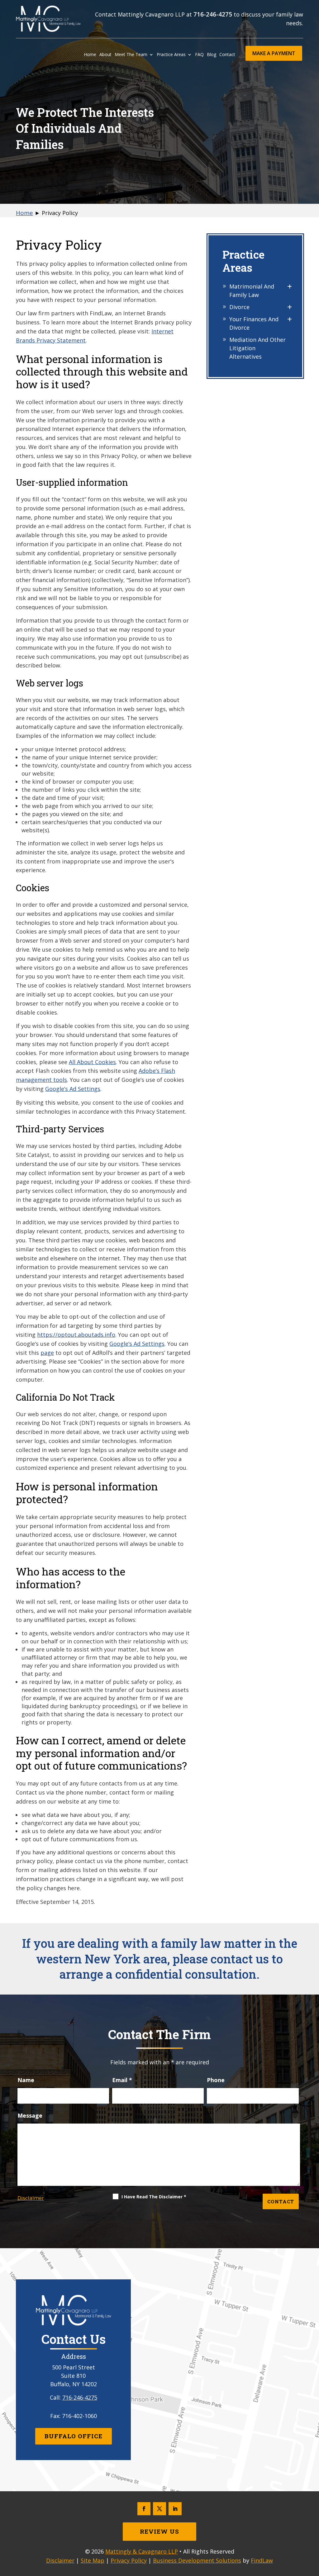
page (47, 1353)
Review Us (159, 2531)
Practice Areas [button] (171, 55)
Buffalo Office (74, 2436)
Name (26, 2080)
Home (90, 55)
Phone (216, 2080)
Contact (227, 55)
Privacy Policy (129, 2560)
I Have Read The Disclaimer (154, 2197)
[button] (312, 2531)
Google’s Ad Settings (73, 1089)
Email (122, 2080)
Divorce (239, 307)
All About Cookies (92, 1062)
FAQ (199, 55)
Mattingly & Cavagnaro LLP (142, 2551)
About (105, 55)
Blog (212, 55)
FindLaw (262, 2560)
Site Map (93, 2560)
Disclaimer (31, 2198)
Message (30, 2115)
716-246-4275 (213, 14)
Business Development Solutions (197, 2560)
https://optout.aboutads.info (76, 1335)
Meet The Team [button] (131, 55)
